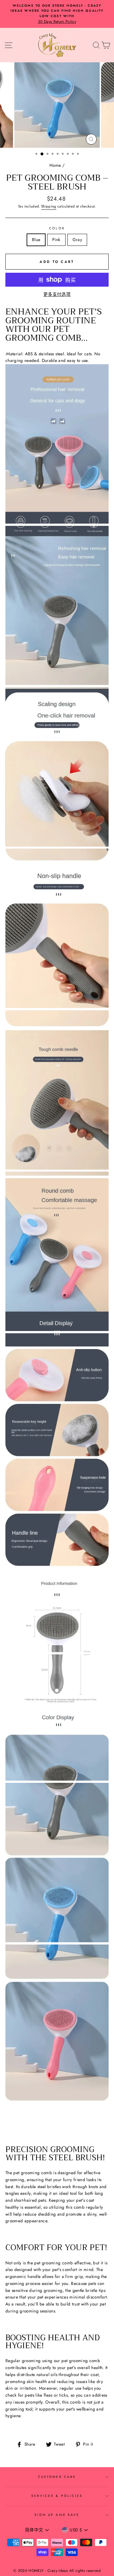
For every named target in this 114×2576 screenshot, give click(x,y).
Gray (77, 240)
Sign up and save (57, 2515)
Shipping (49, 206)
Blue (36, 240)
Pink (56, 240)
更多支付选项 (57, 294)
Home (55, 165)
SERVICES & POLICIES (57, 2496)
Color (57, 228)
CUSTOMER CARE (57, 2477)
